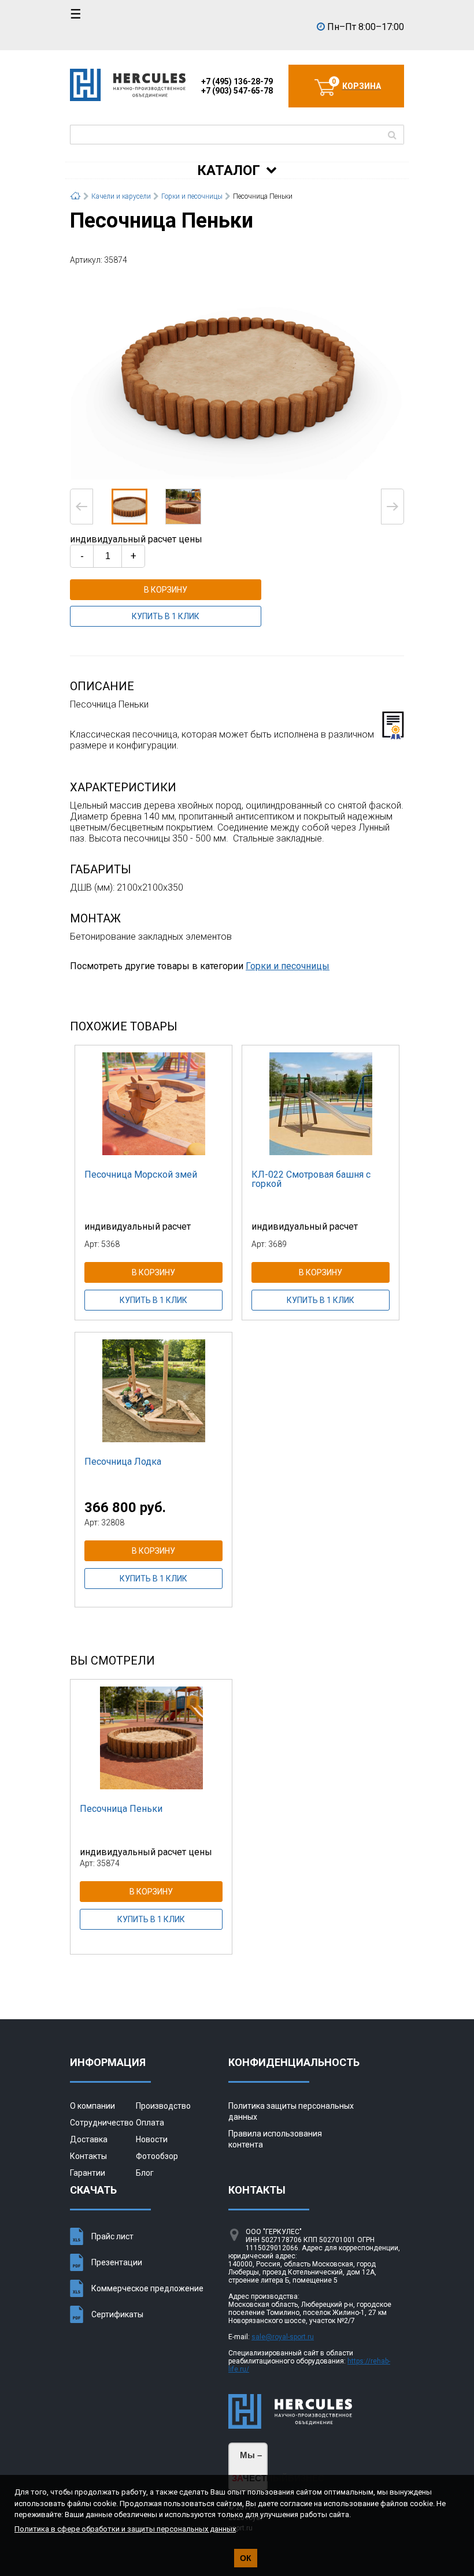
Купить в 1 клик (166, 616)
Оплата (150, 2123)
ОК (246, 2558)
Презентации (117, 2262)
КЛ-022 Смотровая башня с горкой (311, 1179)
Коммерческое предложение (147, 2288)
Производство (163, 2106)
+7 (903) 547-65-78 (237, 91)
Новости (152, 2139)
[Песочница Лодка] (153, 1390)
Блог (145, 2173)
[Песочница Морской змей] (153, 1103)
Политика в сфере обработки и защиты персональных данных (125, 2529)
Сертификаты (117, 2314)
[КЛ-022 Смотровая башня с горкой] (321, 1103)
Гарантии (88, 2173)
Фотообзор (157, 2156)
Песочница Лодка (123, 1462)
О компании (92, 2106)
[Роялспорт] (128, 99)
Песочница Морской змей (141, 1175)
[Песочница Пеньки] (237, 376)
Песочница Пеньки (121, 1809)
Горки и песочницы (288, 966)
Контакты (88, 2156)
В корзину (166, 590)
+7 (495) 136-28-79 (237, 81)
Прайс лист (112, 2236)
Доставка (89, 2139)
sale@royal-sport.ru (283, 2337)
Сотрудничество (102, 2123)
